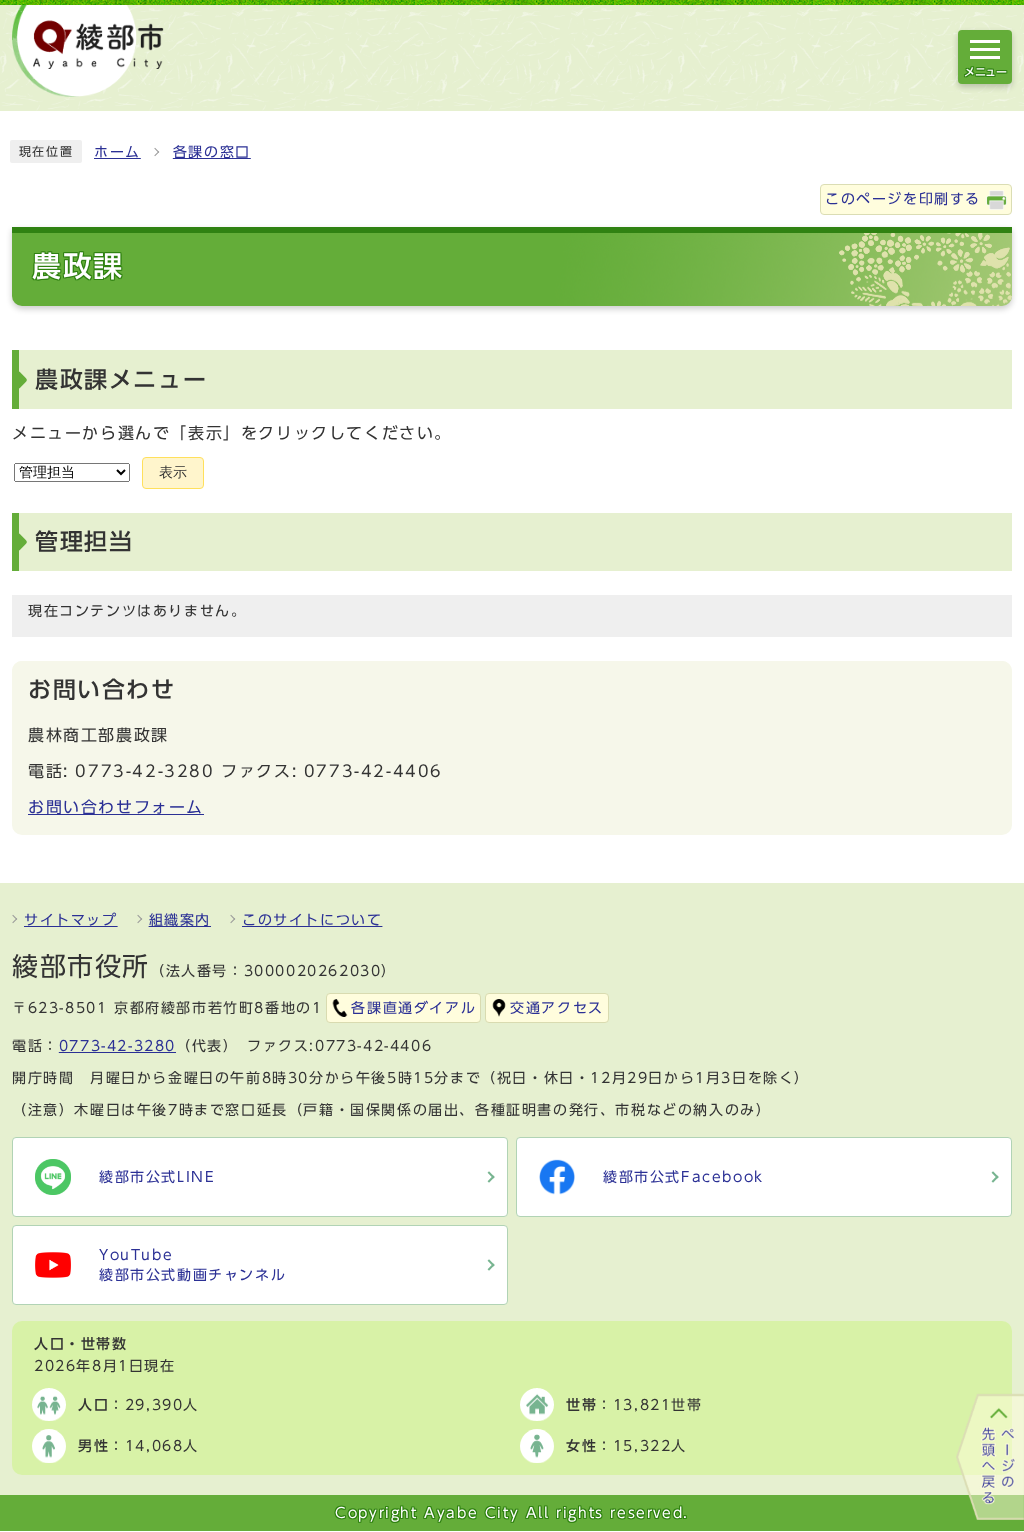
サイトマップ (71, 920)
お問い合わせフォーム (116, 807)
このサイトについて (312, 920)
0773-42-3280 (117, 1046)
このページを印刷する (903, 199)
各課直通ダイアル (413, 1008)
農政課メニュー (121, 379)
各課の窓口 (212, 152)
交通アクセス (557, 1008)
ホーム (117, 152)
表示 (173, 472)
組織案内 (180, 920)
